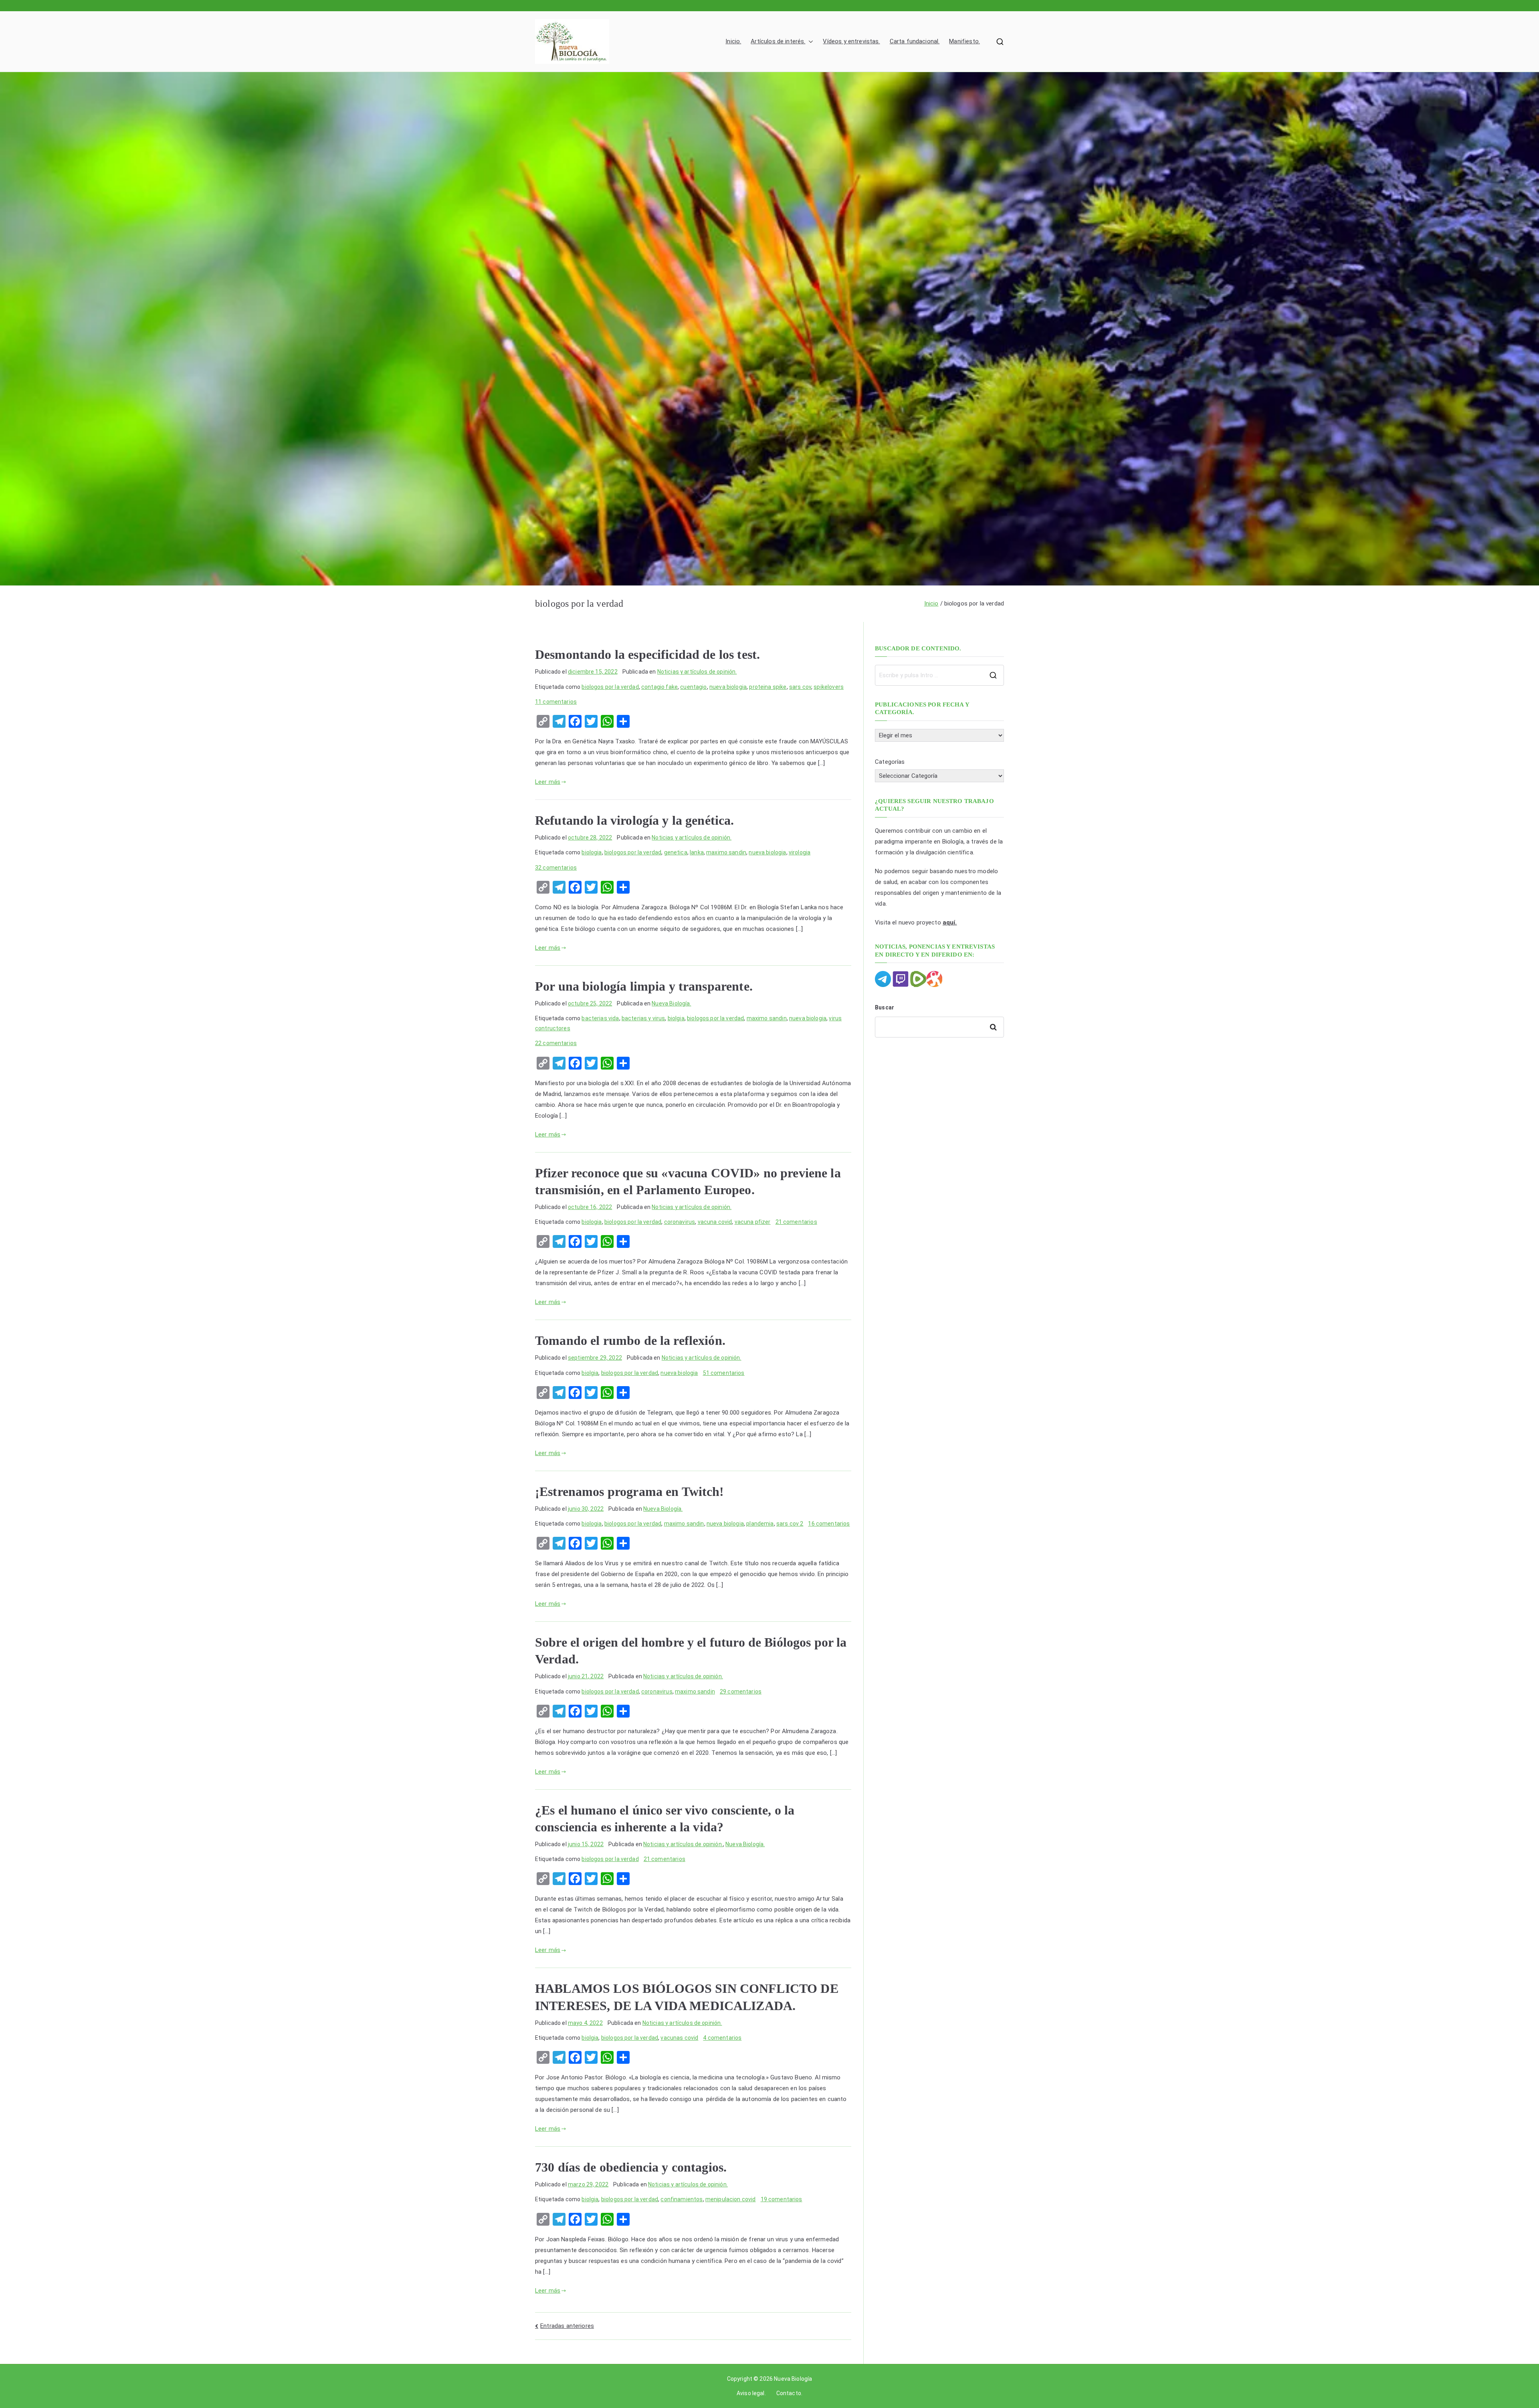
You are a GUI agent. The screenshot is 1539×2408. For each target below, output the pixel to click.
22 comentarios (556, 1043)
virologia (800, 852)
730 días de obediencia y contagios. (631, 2167)
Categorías (890, 762)
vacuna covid (715, 1222)
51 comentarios (724, 1373)
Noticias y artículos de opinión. (697, 672)
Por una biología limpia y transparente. (644, 986)
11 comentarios (556, 702)
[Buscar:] (939, 675)
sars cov (800, 687)
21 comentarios (796, 1222)
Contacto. (789, 2393)
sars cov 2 (790, 1524)
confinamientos (682, 2199)
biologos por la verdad (610, 687)
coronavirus (680, 1222)
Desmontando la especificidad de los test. (647, 654)
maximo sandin (726, 852)
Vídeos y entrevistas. (851, 41)
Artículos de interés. (778, 41)
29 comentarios (741, 1691)
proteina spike (768, 687)
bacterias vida (600, 1018)
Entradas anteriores (567, 2326)
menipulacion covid (731, 2199)
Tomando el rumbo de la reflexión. (630, 1340)
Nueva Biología (793, 2379)
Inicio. (733, 41)
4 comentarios (722, 2038)
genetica (676, 852)
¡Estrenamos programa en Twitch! (630, 1492)
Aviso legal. (751, 2393)
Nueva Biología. (671, 1003)
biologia (592, 852)
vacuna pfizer (753, 1222)
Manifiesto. (964, 41)
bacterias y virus (643, 1018)
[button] (809, 41)
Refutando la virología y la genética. (635, 820)
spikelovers (829, 687)
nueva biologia (728, 687)
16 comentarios (829, 1524)
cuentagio (693, 687)
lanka (697, 852)
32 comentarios (556, 868)
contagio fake (659, 687)
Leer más (548, 782)
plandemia (760, 1524)
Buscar (885, 1007)
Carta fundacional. (915, 41)
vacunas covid (679, 2038)
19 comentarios (782, 2199)
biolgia (676, 1018)
